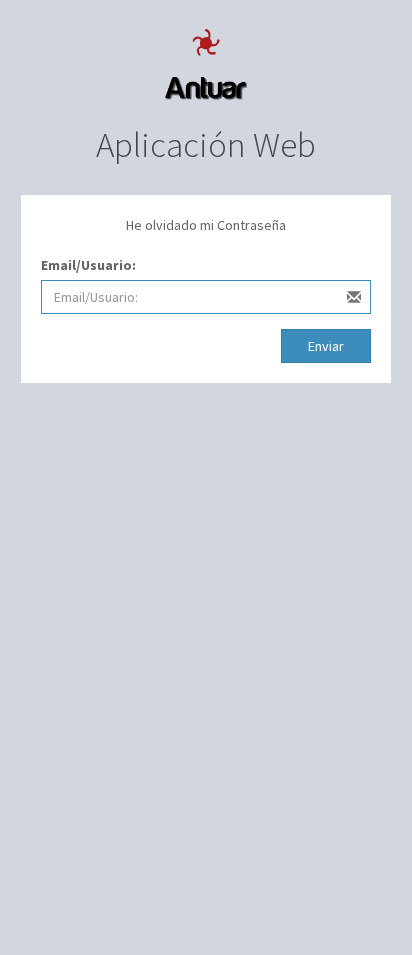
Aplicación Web (206, 145)
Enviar (326, 346)
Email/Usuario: (88, 265)
